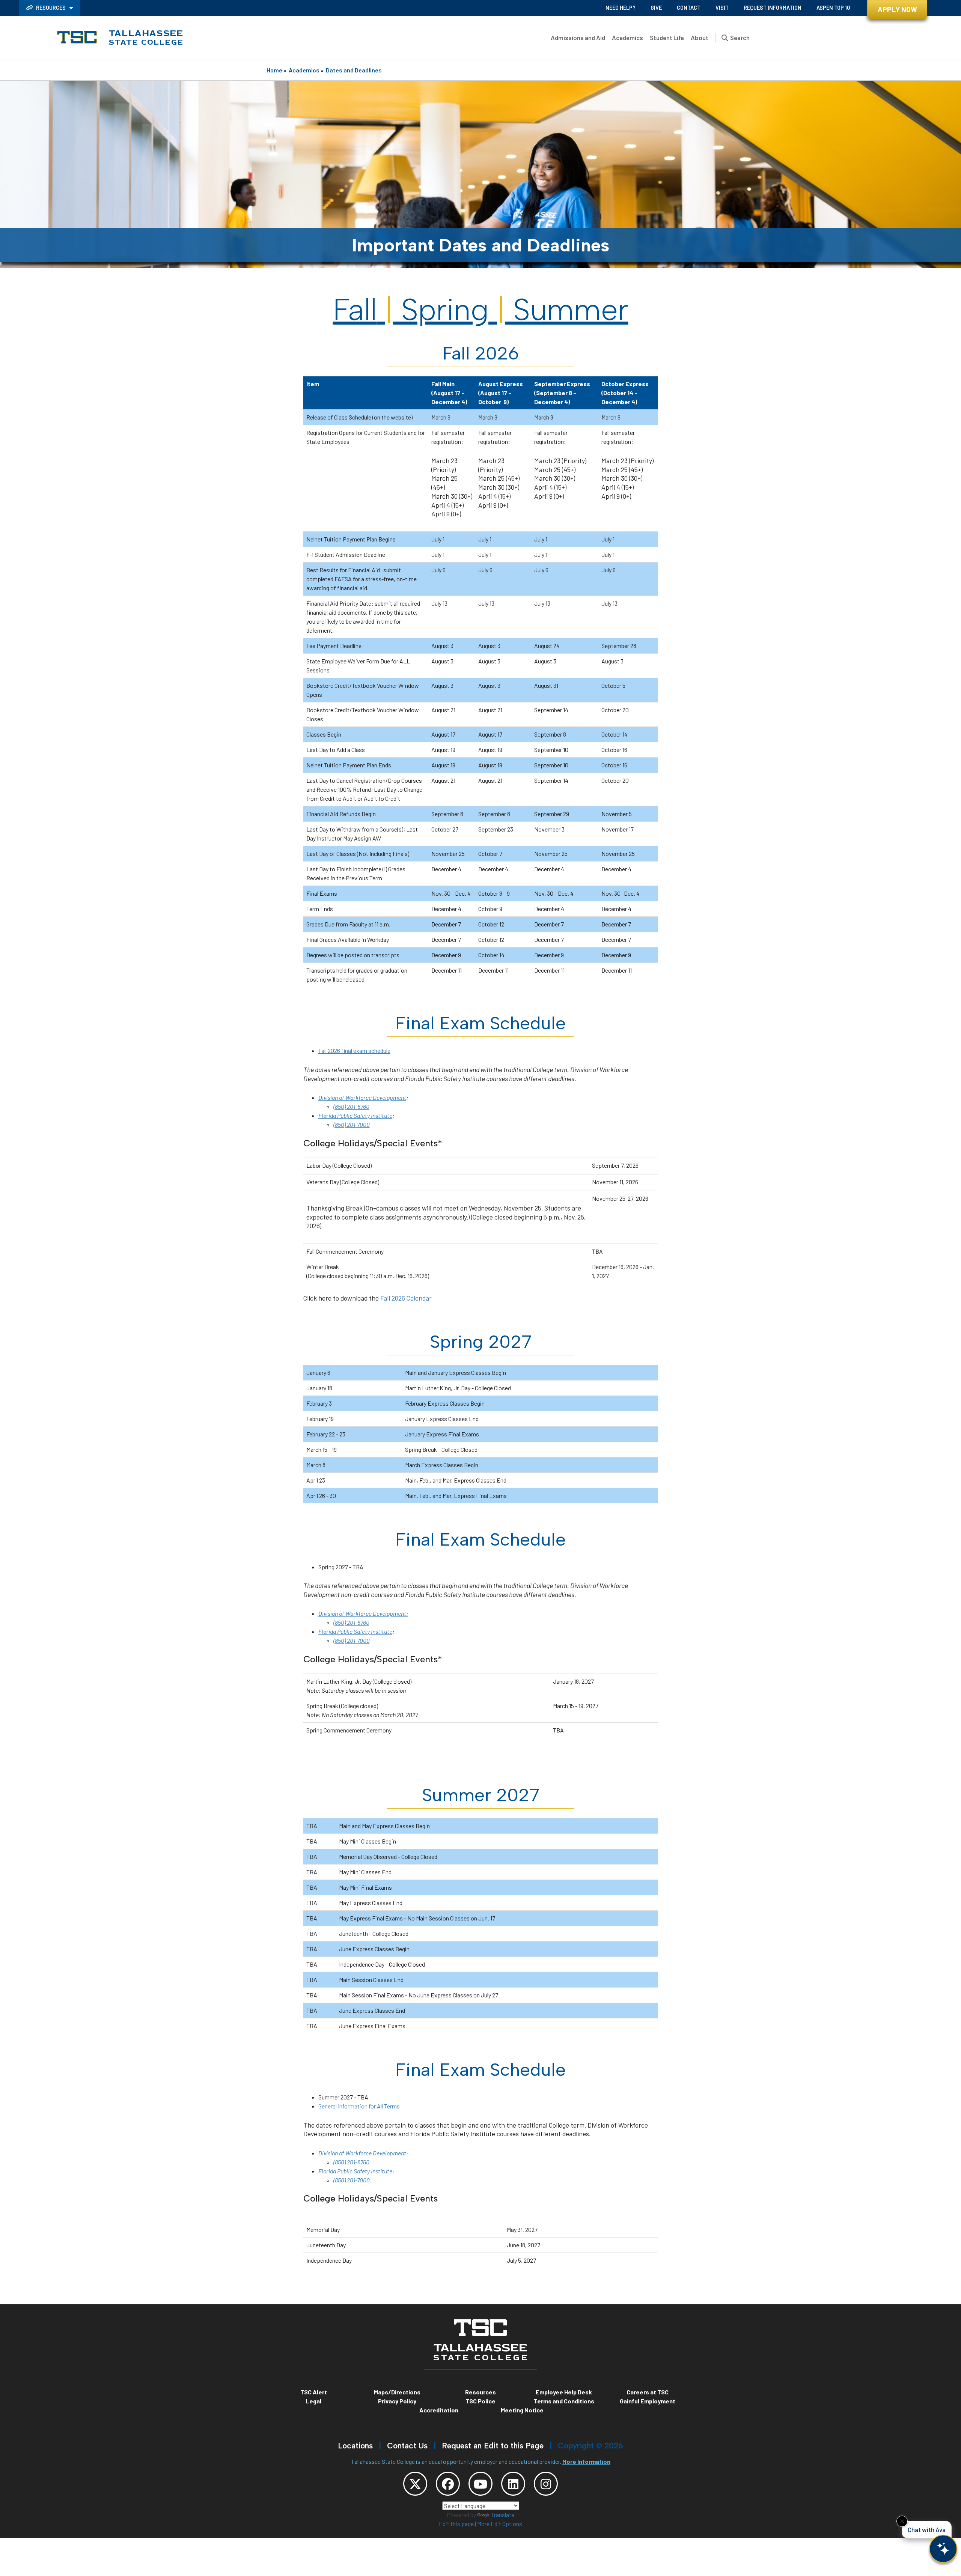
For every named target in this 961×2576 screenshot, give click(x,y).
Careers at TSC (648, 2392)
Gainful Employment (648, 2401)
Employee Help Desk (564, 2392)
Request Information (773, 8)
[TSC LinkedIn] (513, 2484)
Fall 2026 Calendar (406, 1298)
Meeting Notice (522, 2410)
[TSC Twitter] (415, 2484)
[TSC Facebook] (448, 2484)
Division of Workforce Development (362, 1097)
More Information (586, 2461)
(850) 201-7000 (352, 1124)
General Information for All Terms (359, 2106)
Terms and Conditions (564, 2401)
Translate (503, 2515)
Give (656, 8)
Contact (689, 8)
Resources (51, 8)
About (700, 38)
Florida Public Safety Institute (355, 1115)
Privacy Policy (397, 2401)
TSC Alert (314, 2392)
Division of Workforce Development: (363, 1613)
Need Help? (621, 8)
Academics (627, 38)
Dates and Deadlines (354, 70)
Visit (722, 8)
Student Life (667, 38)
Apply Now (897, 9)
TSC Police (480, 2401)
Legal (313, 2401)
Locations (355, 2446)
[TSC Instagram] (546, 2484)
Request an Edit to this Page (493, 2446)
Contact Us (407, 2446)
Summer (571, 310)
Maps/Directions (397, 2392)
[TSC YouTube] (480, 2484)
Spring (445, 310)
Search (740, 38)
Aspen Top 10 (833, 8)
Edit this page (456, 2524)
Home (274, 70)
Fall (355, 310)
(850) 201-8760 (351, 1106)
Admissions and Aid (578, 38)
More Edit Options (500, 2524)
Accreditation (439, 2410)
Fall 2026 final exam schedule (354, 1050)
